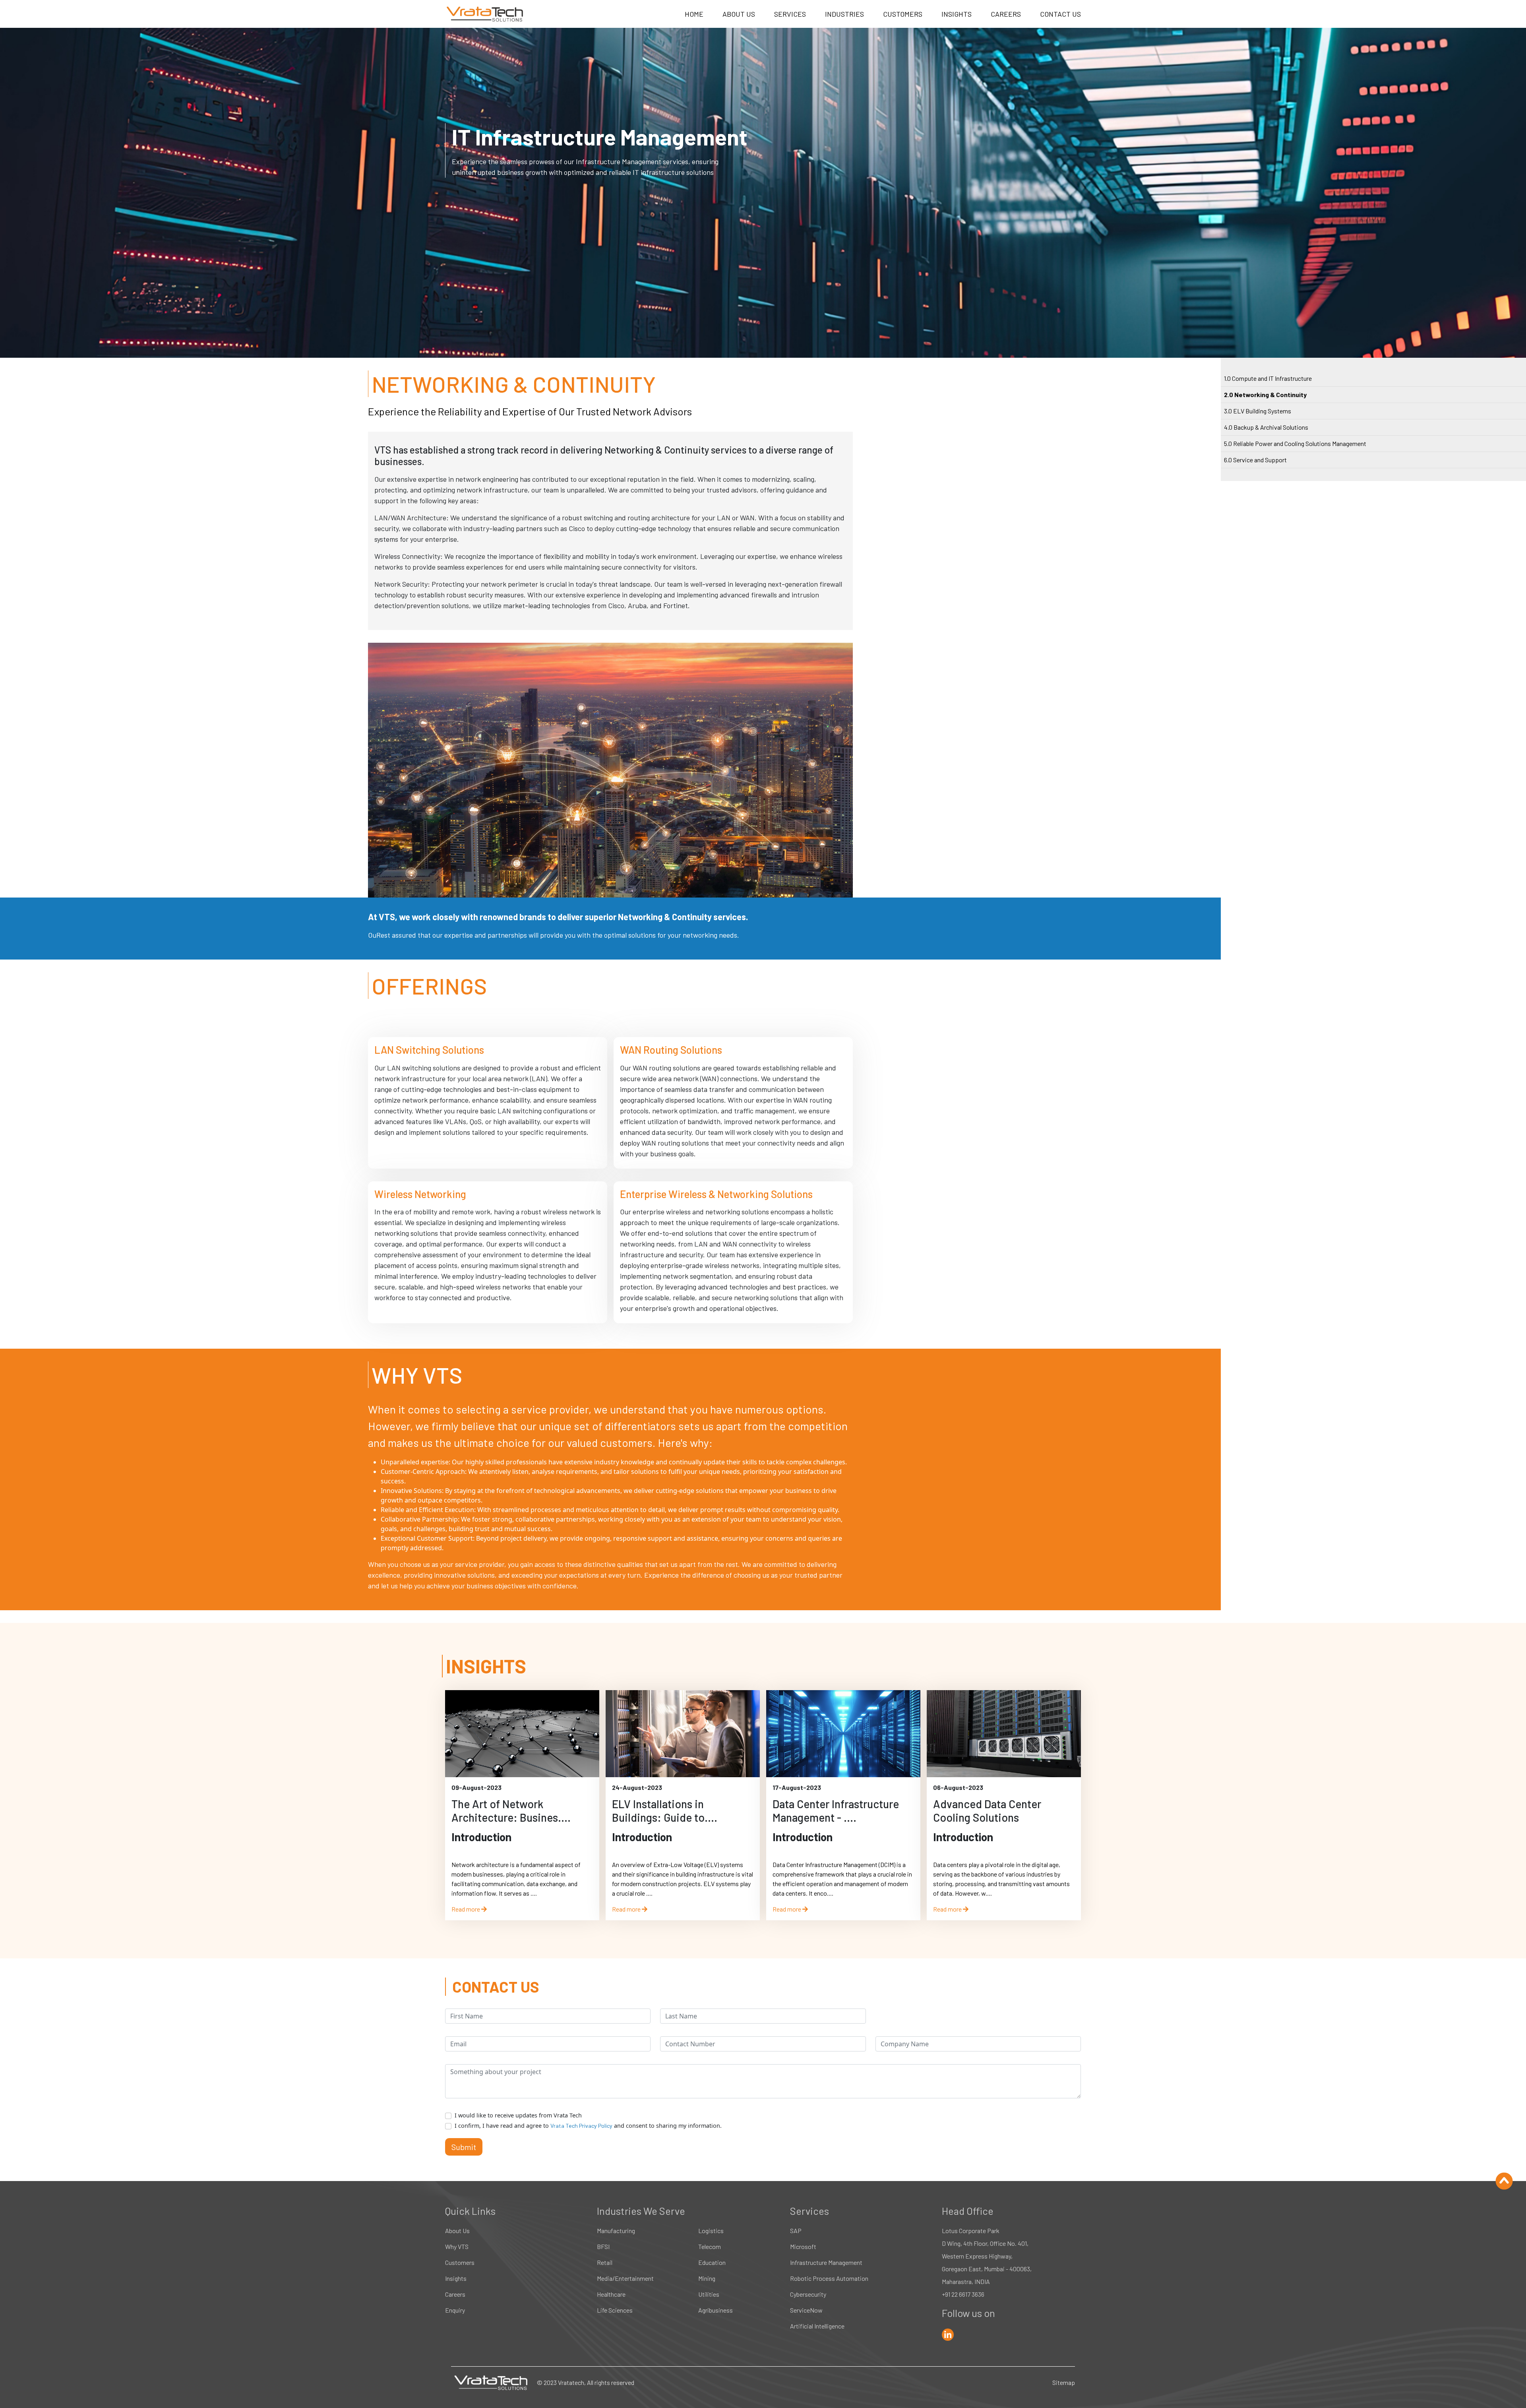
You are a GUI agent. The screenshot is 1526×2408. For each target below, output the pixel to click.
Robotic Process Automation (829, 2278)
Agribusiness (716, 2310)
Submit (464, 2147)
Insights (456, 2278)
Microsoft (803, 2246)
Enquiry (455, 2310)
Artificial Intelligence (817, 2326)
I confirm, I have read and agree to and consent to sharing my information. (588, 2126)
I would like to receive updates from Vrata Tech (518, 2115)
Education (712, 2262)
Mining (707, 2278)
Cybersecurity (808, 2294)
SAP (796, 2231)
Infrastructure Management (826, 2262)
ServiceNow (806, 2310)
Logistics (711, 2231)
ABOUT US (739, 14)
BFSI (603, 2246)
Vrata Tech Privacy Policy (581, 2126)
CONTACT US (1060, 14)
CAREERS (1006, 14)
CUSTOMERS (903, 14)
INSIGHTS (957, 14)
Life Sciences (615, 2310)
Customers (460, 2262)
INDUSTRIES (844, 14)
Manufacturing (616, 2231)
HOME (694, 14)
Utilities (709, 2294)
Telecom (710, 2246)
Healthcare (611, 2294)
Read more (466, 1909)
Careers (455, 2294)
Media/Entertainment (625, 2278)
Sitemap (1064, 2382)
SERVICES (790, 14)
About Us (457, 2231)
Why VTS (457, 2246)
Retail (605, 2262)
